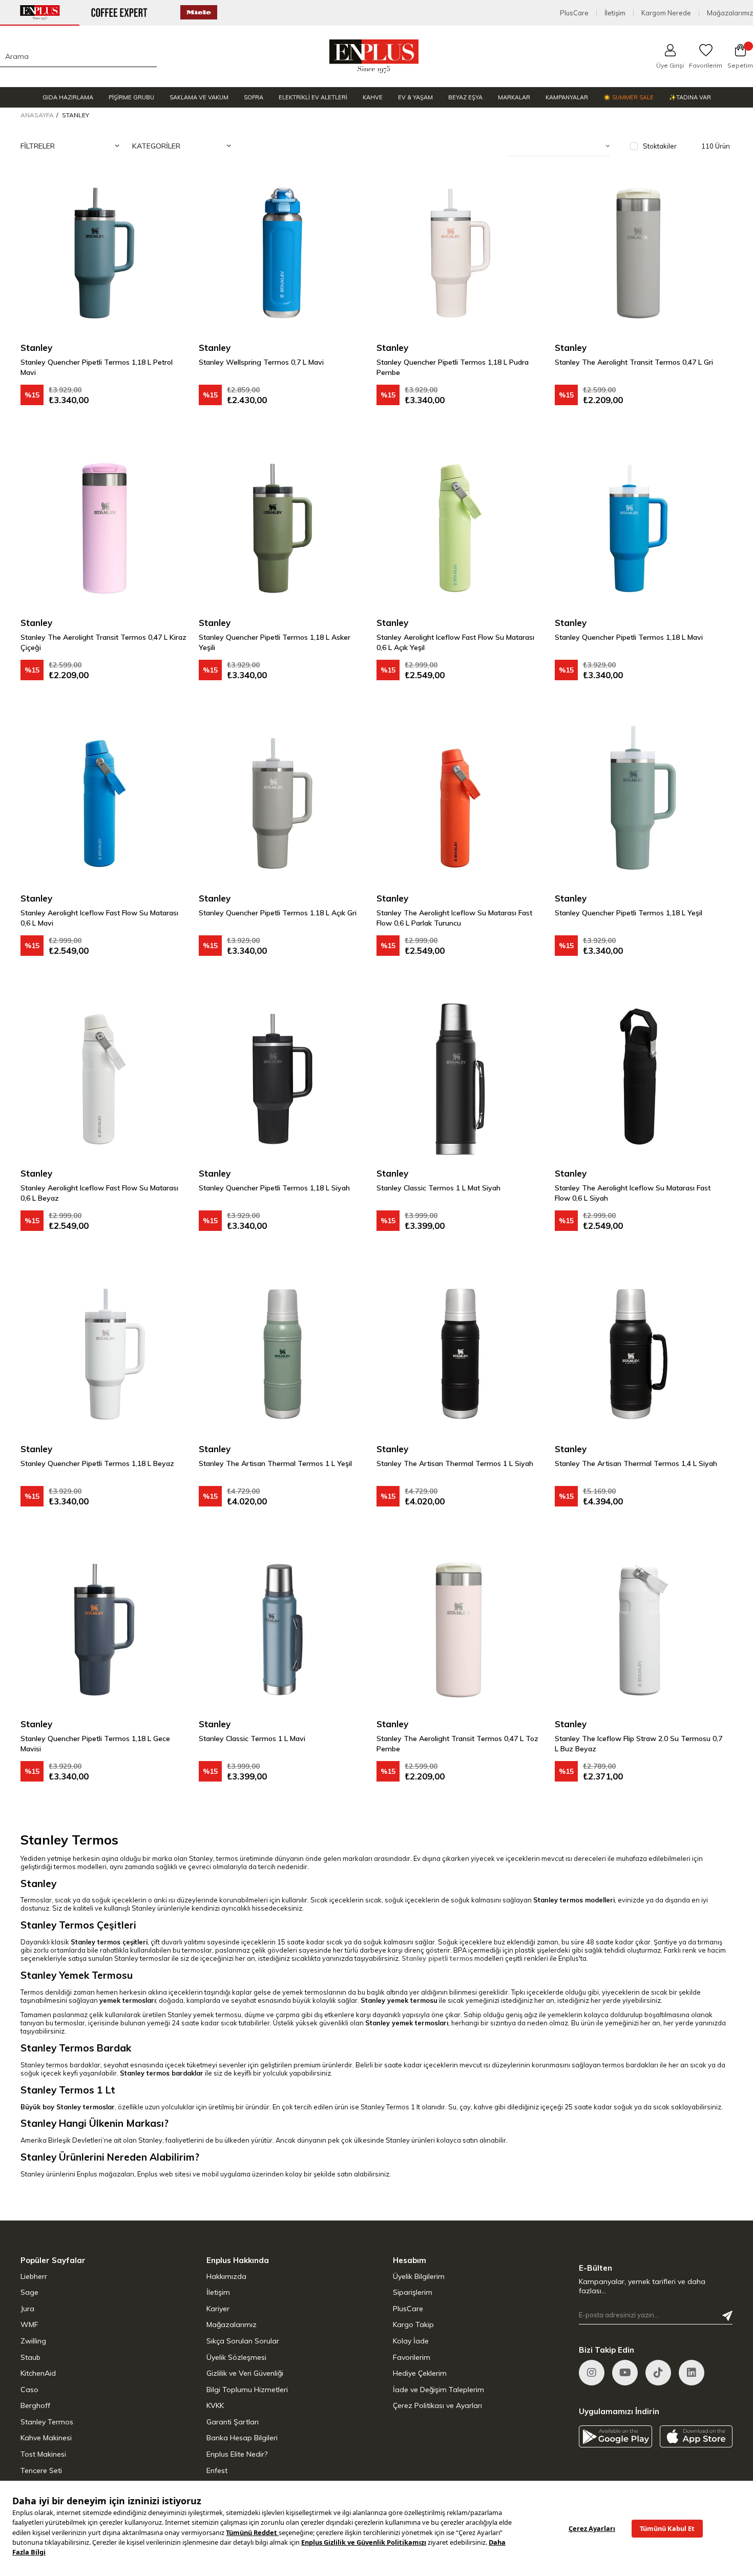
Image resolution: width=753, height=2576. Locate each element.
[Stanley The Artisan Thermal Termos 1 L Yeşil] (283, 1354)
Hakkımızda (226, 2276)
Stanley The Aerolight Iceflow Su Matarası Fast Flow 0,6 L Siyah (633, 1193)
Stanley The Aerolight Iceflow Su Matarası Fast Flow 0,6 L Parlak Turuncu (454, 918)
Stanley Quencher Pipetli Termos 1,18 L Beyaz (97, 1463)
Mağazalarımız (730, 13)
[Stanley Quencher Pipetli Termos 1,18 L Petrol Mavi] (104, 253)
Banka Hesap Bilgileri (242, 2438)
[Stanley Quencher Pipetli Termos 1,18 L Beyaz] (104, 1354)
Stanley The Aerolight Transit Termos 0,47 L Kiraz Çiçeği (103, 642)
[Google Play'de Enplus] (615, 2436)
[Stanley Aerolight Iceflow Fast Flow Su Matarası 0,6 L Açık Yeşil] (461, 529)
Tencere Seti (41, 2470)
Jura (27, 2309)
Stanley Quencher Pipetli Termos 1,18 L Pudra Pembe (453, 367)
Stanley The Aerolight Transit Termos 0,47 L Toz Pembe (457, 1744)
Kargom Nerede (666, 13)
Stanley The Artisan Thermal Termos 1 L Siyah (455, 1463)
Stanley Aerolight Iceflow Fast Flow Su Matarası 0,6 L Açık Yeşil (455, 642)
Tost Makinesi (43, 2454)
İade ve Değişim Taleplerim (438, 2390)
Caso (29, 2390)
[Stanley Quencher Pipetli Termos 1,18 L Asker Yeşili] (283, 529)
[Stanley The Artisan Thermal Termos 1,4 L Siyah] (639, 1354)
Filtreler (38, 146)
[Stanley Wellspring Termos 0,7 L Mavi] (283, 253)
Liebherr (34, 2276)
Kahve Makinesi (46, 2438)
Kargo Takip (413, 2324)
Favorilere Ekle (168, 190)
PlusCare (574, 13)
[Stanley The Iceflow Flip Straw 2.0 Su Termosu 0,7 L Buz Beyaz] (639, 1630)
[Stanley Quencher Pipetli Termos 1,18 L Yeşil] (639, 804)
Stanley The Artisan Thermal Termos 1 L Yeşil (275, 1463)
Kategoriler (156, 146)
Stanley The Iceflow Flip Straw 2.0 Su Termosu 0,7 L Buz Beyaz (639, 1744)
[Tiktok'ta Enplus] (658, 2373)
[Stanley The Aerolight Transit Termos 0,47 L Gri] (639, 253)
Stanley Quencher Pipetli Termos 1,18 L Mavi (629, 637)
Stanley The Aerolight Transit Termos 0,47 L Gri (634, 362)
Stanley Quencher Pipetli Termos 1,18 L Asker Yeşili (275, 642)
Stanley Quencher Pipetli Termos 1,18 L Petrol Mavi (97, 367)
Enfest (217, 2470)
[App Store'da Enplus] (696, 2436)
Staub (30, 2357)
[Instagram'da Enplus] (592, 2373)
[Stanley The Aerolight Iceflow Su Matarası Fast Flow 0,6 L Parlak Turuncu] (461, 804)
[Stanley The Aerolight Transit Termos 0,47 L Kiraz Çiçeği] (104, 529)
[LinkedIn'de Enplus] (625, 2373)
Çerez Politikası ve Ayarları (437, 2405)
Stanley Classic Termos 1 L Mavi (252, 1739)
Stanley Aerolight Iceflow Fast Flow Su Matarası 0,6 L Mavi (99, 918)
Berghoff (35, 2405)
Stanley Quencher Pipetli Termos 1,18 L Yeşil (629, 913)
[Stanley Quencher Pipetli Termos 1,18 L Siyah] (283, 1079)
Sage (29, 2292)
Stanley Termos (47, 2422)
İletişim (615, 13)
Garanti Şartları (233, 2422)
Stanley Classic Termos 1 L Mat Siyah (438, 1188)
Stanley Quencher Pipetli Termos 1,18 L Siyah (274, 1188)
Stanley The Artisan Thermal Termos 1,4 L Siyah (636, 1463)
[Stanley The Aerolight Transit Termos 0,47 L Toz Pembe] (461, 1630)
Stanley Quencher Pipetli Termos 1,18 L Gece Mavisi (95, 1744)
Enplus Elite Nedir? (237, 2454)
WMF (29, 2324)
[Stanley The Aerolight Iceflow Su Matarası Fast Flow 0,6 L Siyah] (639, 1079)
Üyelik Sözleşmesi (236, 2357)
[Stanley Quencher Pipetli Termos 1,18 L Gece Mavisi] (104, 1630)
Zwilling (33, 2341)
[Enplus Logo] (374, 56)
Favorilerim (412, 2357)
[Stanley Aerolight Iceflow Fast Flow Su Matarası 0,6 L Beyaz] (104, 1079)
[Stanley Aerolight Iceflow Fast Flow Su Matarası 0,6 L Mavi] (104, 804)
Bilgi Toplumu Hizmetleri (247, 2390)
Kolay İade (411, 2341)
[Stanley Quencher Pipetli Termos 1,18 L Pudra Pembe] (461, 253)
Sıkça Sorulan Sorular (243, 2341)
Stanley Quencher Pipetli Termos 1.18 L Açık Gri (278, 913)
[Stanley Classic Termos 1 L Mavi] (283, 1630)
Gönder (727, 2316)
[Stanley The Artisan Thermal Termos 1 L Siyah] (461, 1354)
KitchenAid (38, 2373)
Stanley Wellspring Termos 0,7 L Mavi (261, 362)
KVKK (215, 2405)
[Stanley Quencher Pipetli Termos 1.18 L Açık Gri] (283, 804)
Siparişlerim (413, 2292)
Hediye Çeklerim (420, 2373)
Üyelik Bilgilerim (419, 2276)
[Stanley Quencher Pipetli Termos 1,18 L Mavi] (639, 529)
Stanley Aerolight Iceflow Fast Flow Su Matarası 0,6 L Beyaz (99, 1193)
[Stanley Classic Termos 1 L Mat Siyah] (461, 1079)
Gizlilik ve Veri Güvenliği (245, 2373)
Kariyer (218, 2309)
